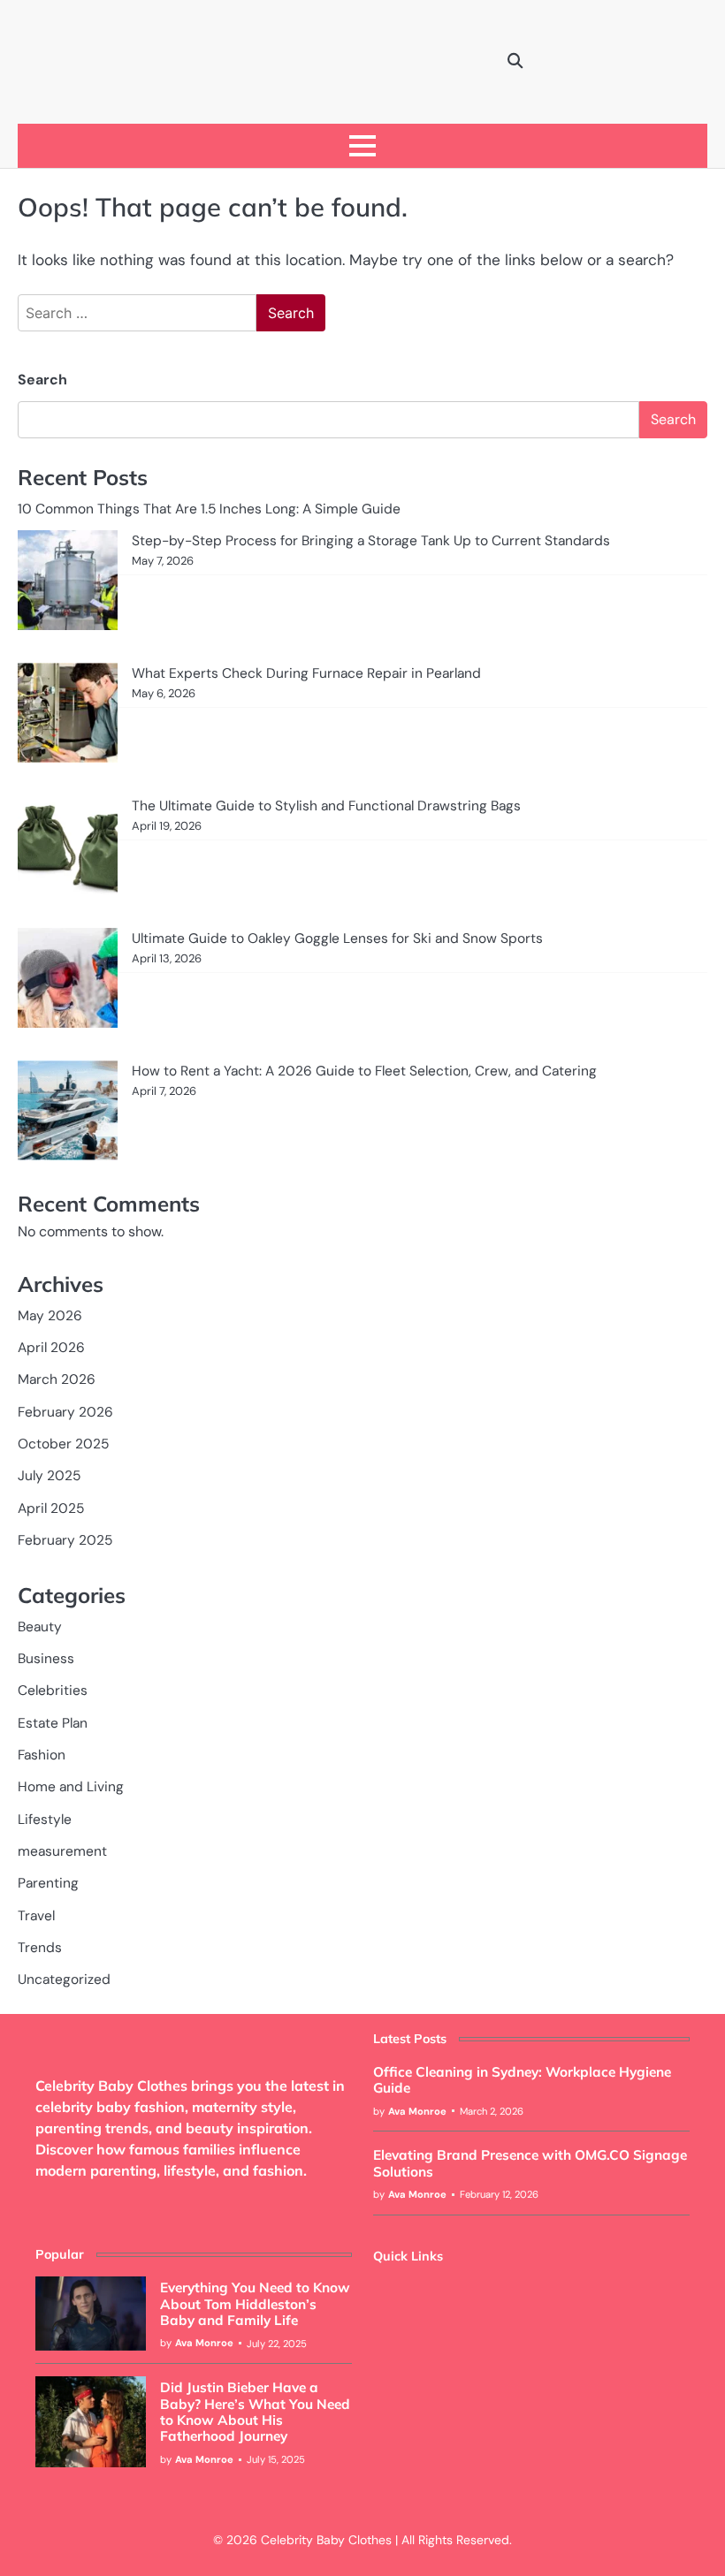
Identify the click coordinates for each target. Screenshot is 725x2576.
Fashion (42, 1755)
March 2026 (57, 1379)
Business (46, 1659)
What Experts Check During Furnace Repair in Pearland (306, 673)
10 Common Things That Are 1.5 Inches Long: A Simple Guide (211, 509)
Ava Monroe (417, 2111)
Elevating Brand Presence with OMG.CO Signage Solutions (530, 2163)
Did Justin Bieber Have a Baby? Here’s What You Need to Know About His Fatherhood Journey (255, 2412)
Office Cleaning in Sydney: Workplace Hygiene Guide (522, 2080)
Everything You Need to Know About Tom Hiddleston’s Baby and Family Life (255, 2304)
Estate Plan (53, 1723)
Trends (40, 1948)
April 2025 (51, 1508)
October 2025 (63, 1444)
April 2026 (51, 1348)
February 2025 (65, 1540)
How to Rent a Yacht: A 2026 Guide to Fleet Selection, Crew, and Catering (364, 1071)
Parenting (48, 1883)
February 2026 (65, 1412)
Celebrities (53, 1691)
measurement (62, 1851)
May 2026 (50, 1316)
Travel (36, 1916)
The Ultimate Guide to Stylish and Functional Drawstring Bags (326, 806)
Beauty (40, 1627)
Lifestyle (45, 1820)
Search (42, 380)
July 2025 (49, 1476)
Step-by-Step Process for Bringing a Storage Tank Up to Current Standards (371, 541)
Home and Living (71, 1787)
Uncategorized (64, 1979)
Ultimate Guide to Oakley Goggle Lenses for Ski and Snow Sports (337, 938)
